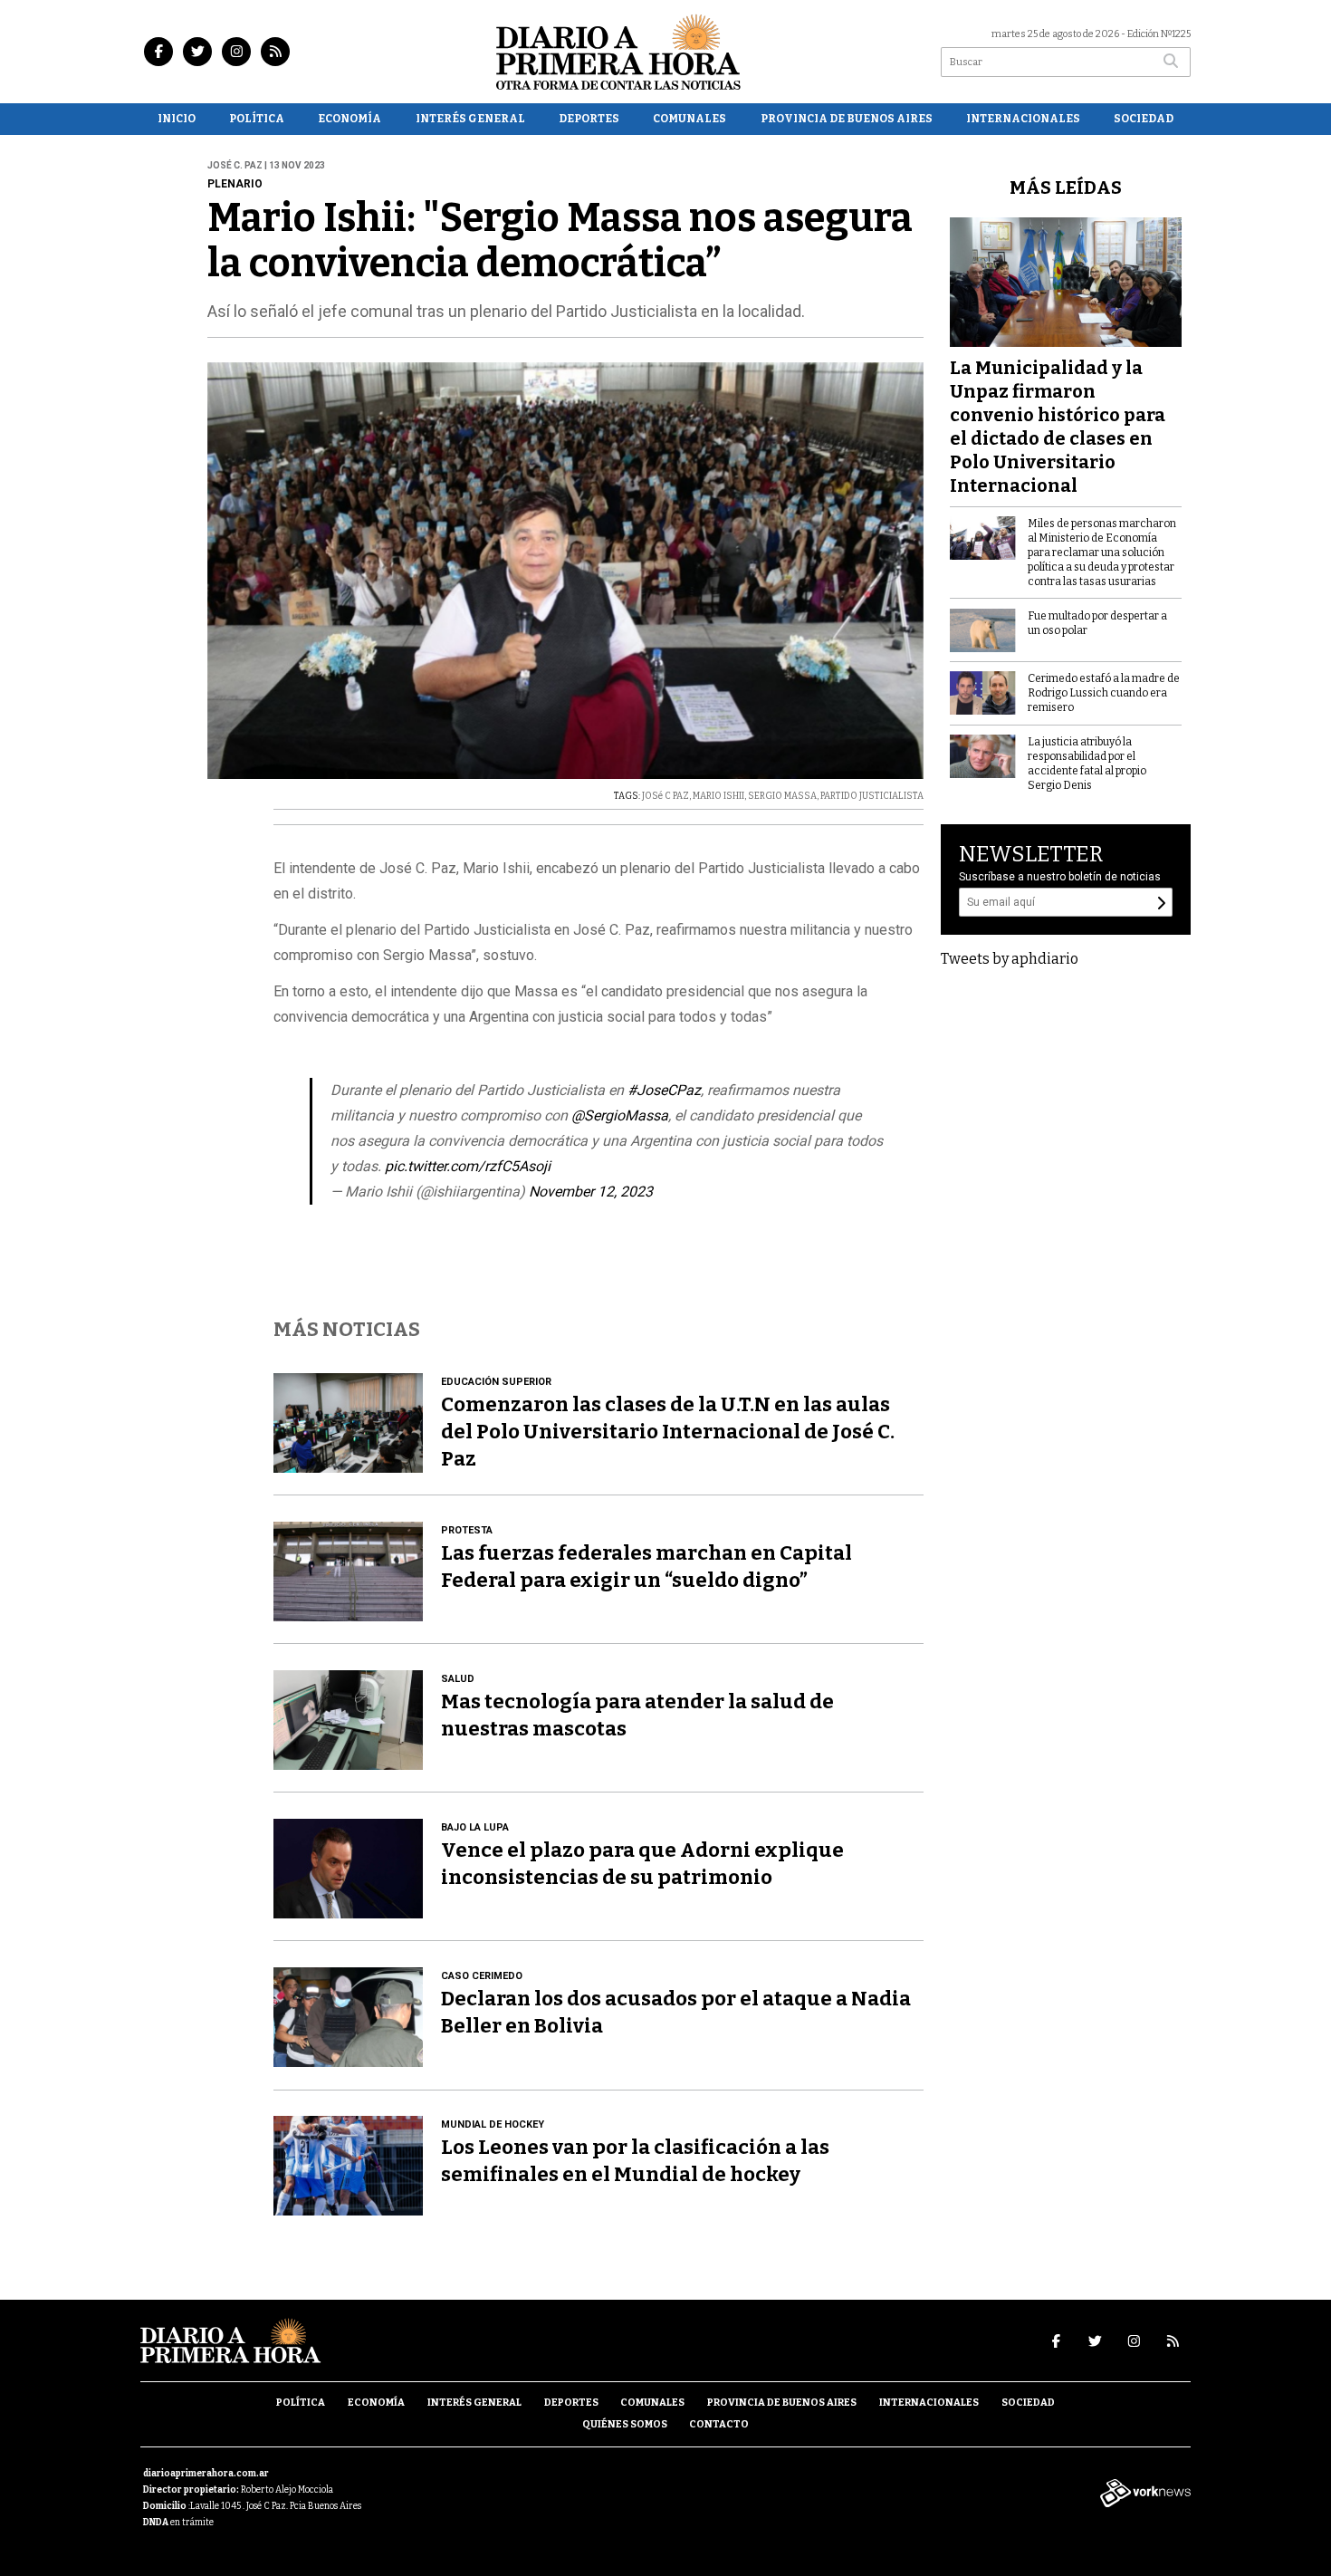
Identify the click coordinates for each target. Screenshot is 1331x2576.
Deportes (589, 119)
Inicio (177, 119)
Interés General (470, 119)
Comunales (689, 119)
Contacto (719, 2424)
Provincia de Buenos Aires (847, 119)
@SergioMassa (620, 1115)
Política (257, 119)
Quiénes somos (625, 2424)
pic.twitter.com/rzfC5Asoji (468, 1166)
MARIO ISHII (718, 796)
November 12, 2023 (591, 1192)
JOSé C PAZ (665, 796)
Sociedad (1144, 119)
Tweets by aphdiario (1010, 959)
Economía (350, 119)
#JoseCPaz (664, 1090)
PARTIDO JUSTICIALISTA (872, 796)
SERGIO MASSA (782, 796)
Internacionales (1023, 119)
